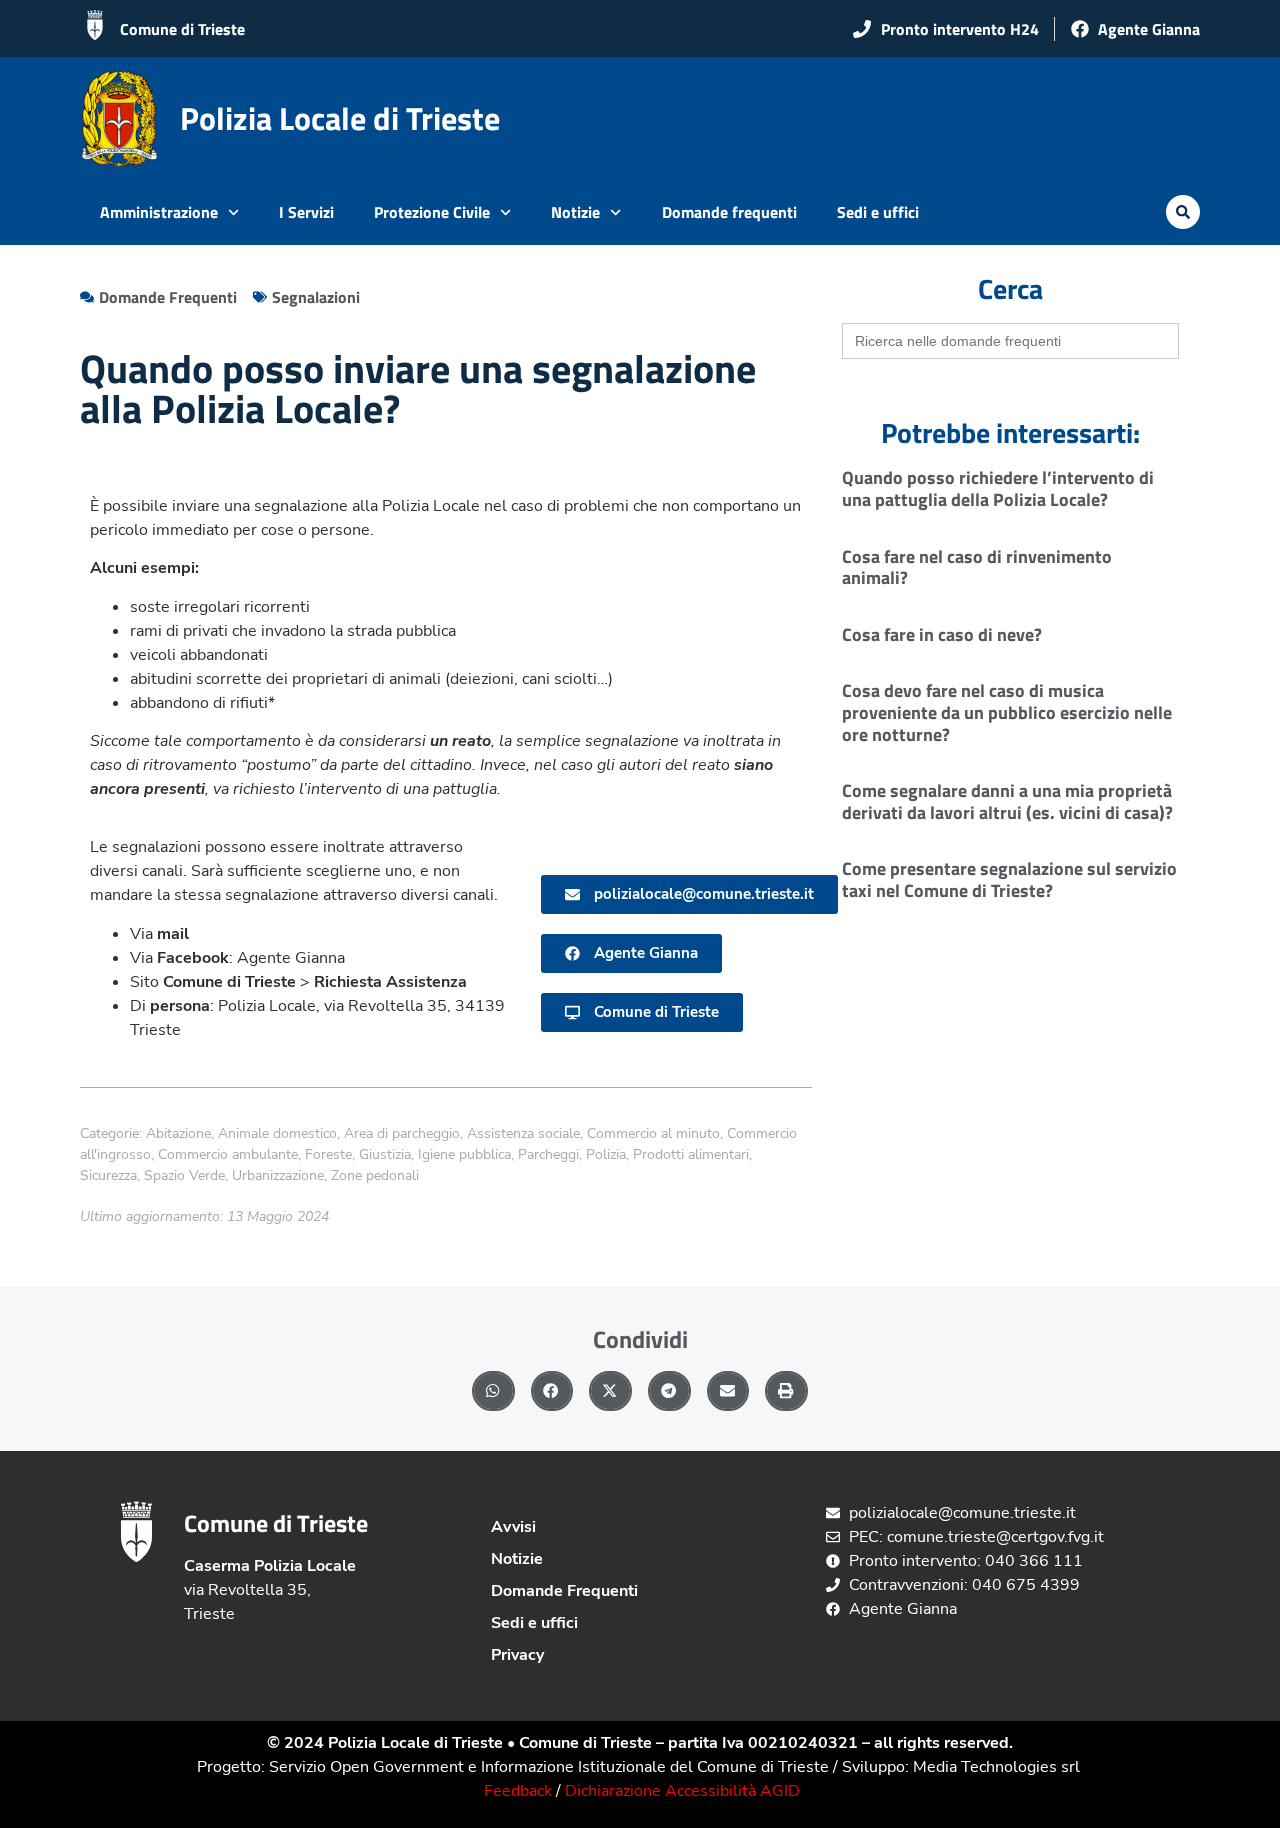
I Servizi (306, 212)
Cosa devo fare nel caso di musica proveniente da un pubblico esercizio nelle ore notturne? (1007, 712)
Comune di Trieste (182, 29)
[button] (1183, 212)
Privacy (517, 1655)
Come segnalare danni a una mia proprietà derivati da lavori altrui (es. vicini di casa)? (1007, 801)
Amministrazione (159, 212)
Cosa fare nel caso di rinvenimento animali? (977, 567)
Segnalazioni (316, 297)
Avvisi (513, 1527)
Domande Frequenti (564, 1591)
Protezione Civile (432, 212)
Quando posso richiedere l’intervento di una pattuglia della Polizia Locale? (998, 488)
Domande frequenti (729, 212)
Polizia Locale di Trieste (340, 118)
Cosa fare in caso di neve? (942, 634)
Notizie (575, 212)
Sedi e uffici (878, 212)
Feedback (518, 1791)
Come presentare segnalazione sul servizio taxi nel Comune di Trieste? (1009, 879)
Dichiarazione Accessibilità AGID (682, 1791)
